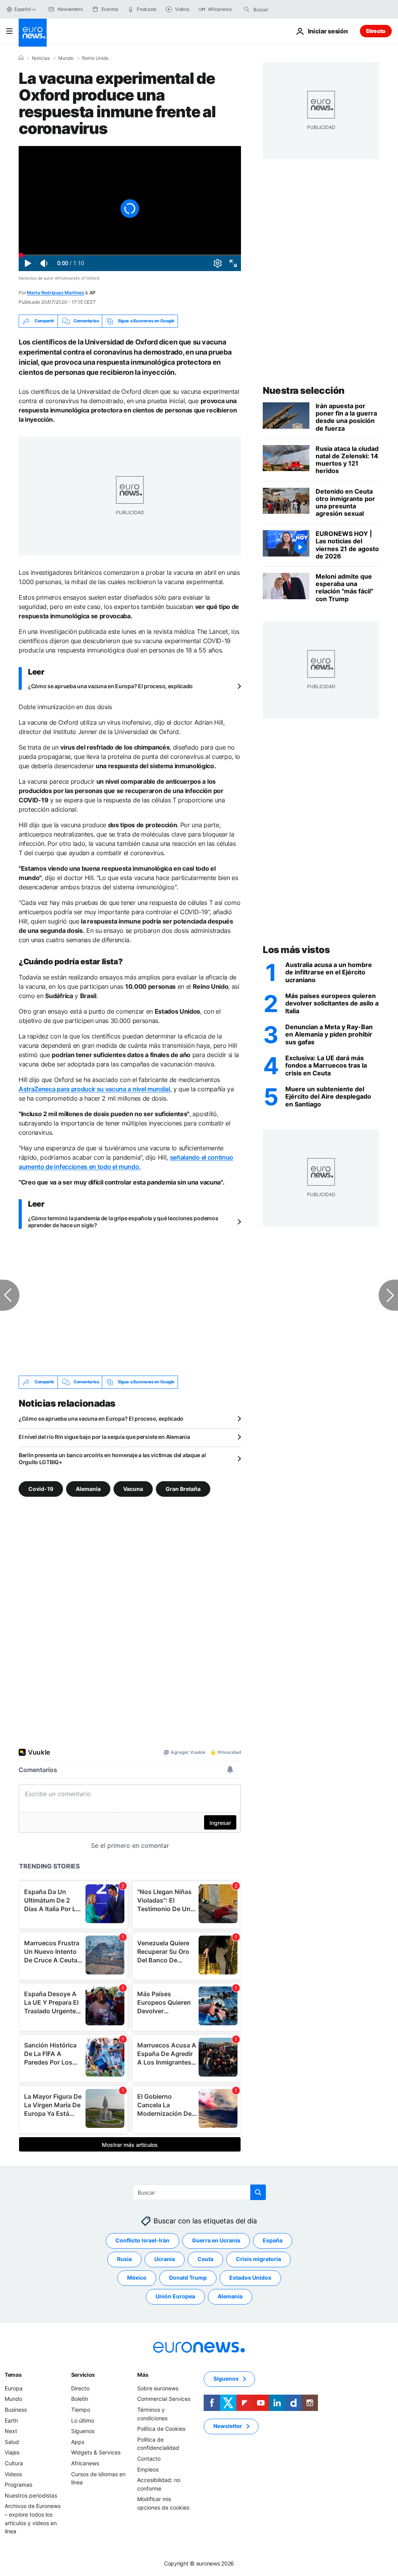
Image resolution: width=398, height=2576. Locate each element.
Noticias (41, 58)
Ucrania (165, 2259)
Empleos (148, 2469)
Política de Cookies (161, 2429)
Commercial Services (164, 2399)
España (273, 2240)
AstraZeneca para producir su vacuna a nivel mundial (94, 1089)
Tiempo (81, 2409)
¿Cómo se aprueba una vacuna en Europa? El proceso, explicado (110, 686)
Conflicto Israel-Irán (142, 2240)
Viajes (12, 2452)
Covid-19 (41, 1488)
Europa (14, 2388)
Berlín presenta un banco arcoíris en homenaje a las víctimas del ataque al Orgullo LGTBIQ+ (112, 1458)
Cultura (14, 2463)
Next (11, 2431)
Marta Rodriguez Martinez (55, 293)
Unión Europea (175, 2296)
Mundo (66, 58)
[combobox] (286, 9)
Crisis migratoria (258, 2259)
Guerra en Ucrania (216, 2240)
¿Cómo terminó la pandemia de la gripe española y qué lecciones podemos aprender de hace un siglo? (123, 1222)
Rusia (124, 2259)
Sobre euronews (158, 2388)
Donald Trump (188, 2278)
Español (23, 9)
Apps (78, 2441)
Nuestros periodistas (31, 2495)
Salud (12, 2441)
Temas (13, 2374)
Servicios (83, 2374)
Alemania (88, 1488)
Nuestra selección (304, 390)
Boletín (80, 2399)
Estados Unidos (250, 2278)
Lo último (83, 2420)
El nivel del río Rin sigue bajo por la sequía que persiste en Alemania (104, 1437)
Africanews (85, 2463)
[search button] (247, 9)
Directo (376, 31)
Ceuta (205, 2259)
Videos (13, 2474)
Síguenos (83, 2431)
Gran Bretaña (183, 1488)
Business (16, 2409)
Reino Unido (95, 58)
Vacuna (133, 1488)
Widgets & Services (96, 2452)
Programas (18, 2485)
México (137, 2278)
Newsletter (228, 2426)
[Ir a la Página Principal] (33, 33)
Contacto (149, 2458)
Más (143, 2374)
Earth (11, 2420)
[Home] (21, 58)
